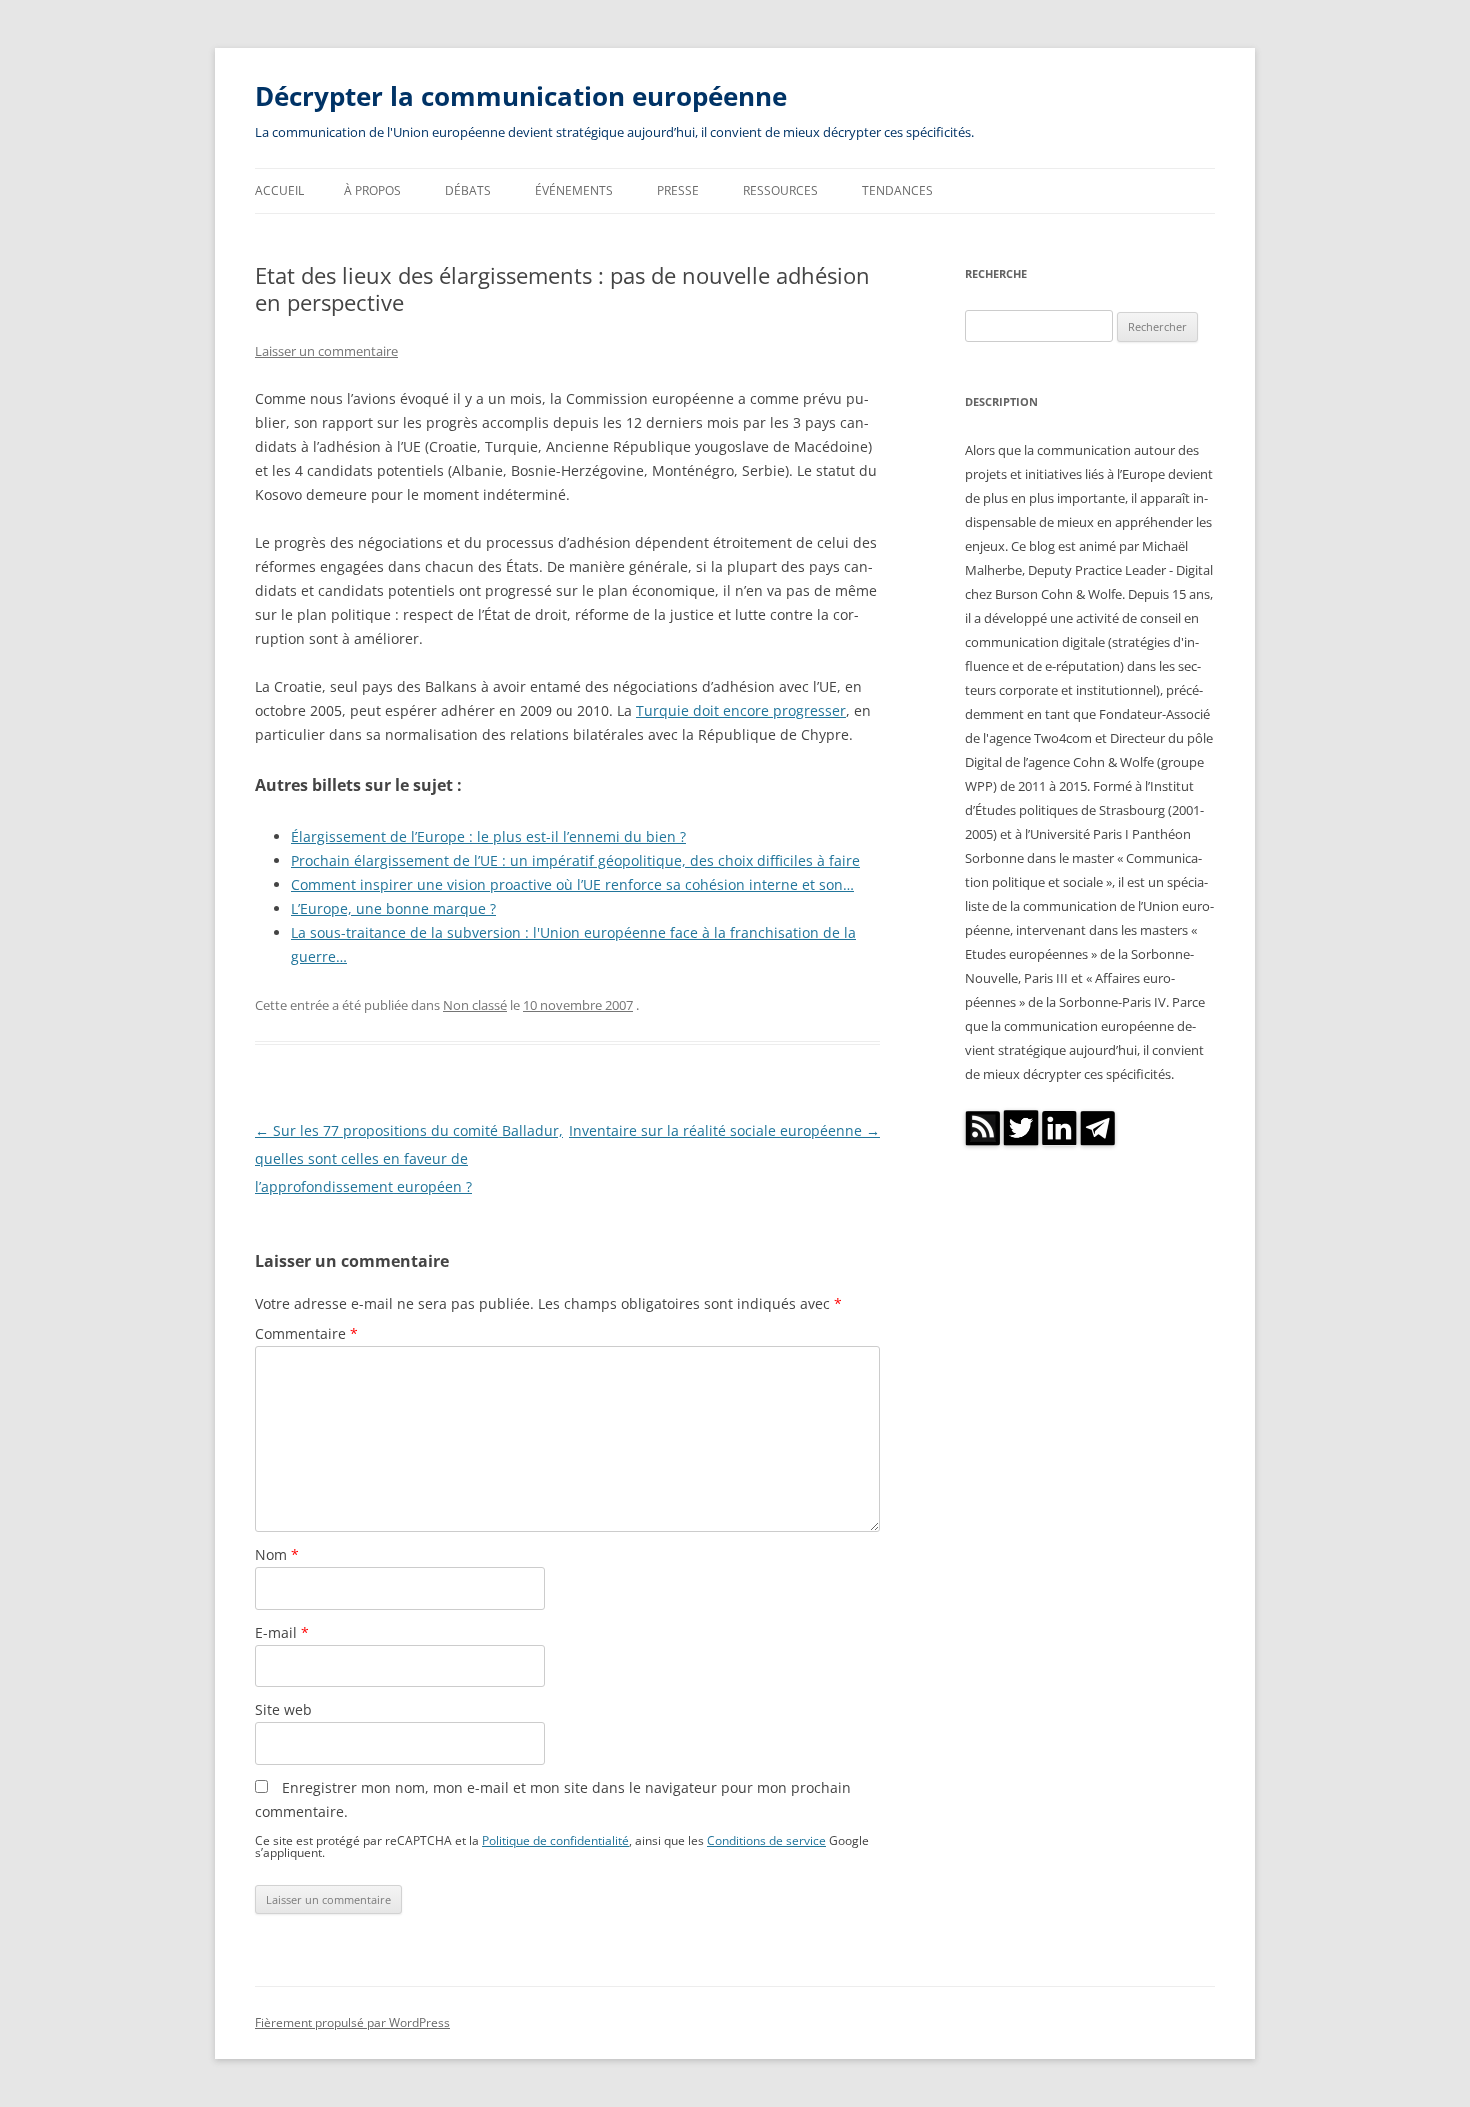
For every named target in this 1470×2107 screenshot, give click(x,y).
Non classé (475, 1005)
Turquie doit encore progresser (741, 710)
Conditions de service (766, 1840)
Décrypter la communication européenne (521, 96)
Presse (678, 190)
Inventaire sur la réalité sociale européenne (724, 1130)
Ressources (780, 190)
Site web (283, 1709)
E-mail (282, 1632)
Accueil (279, 190)
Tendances (897, 190)
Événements (574, 190)
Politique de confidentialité (555, 1840)
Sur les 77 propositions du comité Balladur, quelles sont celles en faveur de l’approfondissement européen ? (409, 1158)
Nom (277, 1554)
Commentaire (306, 1333)
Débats (468, 190)
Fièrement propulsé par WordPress (352, 2022)
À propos (372, 190)
